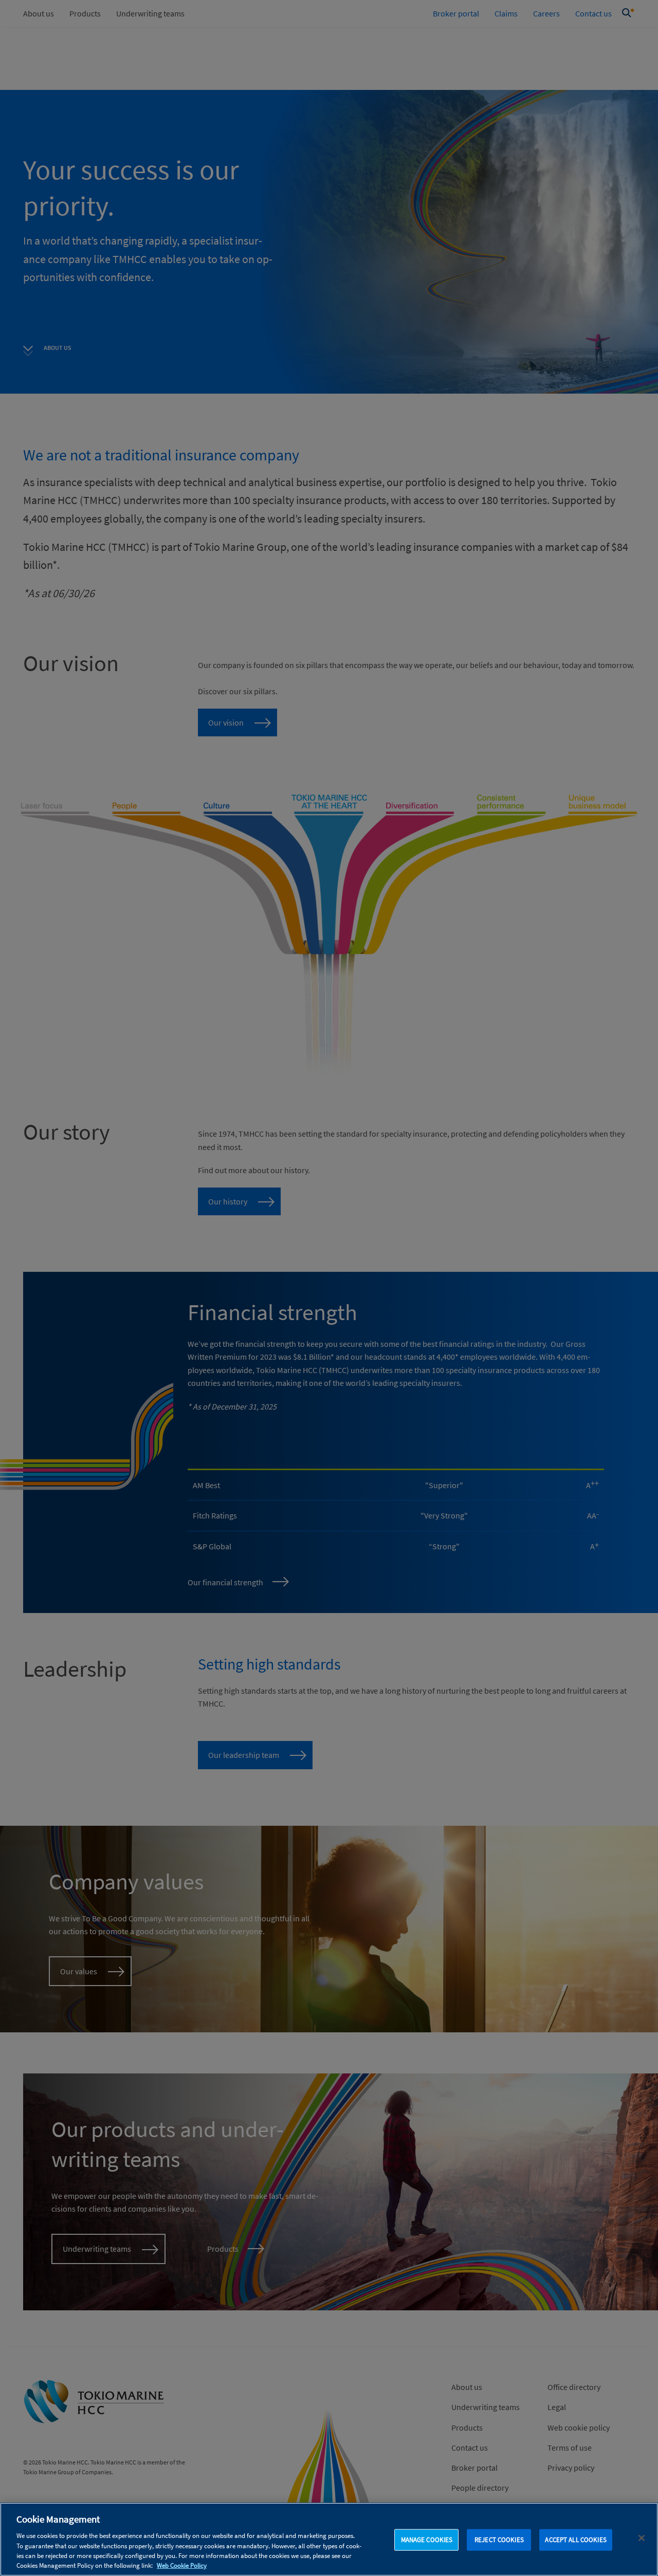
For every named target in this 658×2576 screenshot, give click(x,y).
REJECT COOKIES (499, 2540)
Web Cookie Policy (182, 2565)
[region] (329, 2539)
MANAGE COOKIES (427, 2540)
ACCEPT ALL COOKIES (575, 2540)
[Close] (642, 2538)
